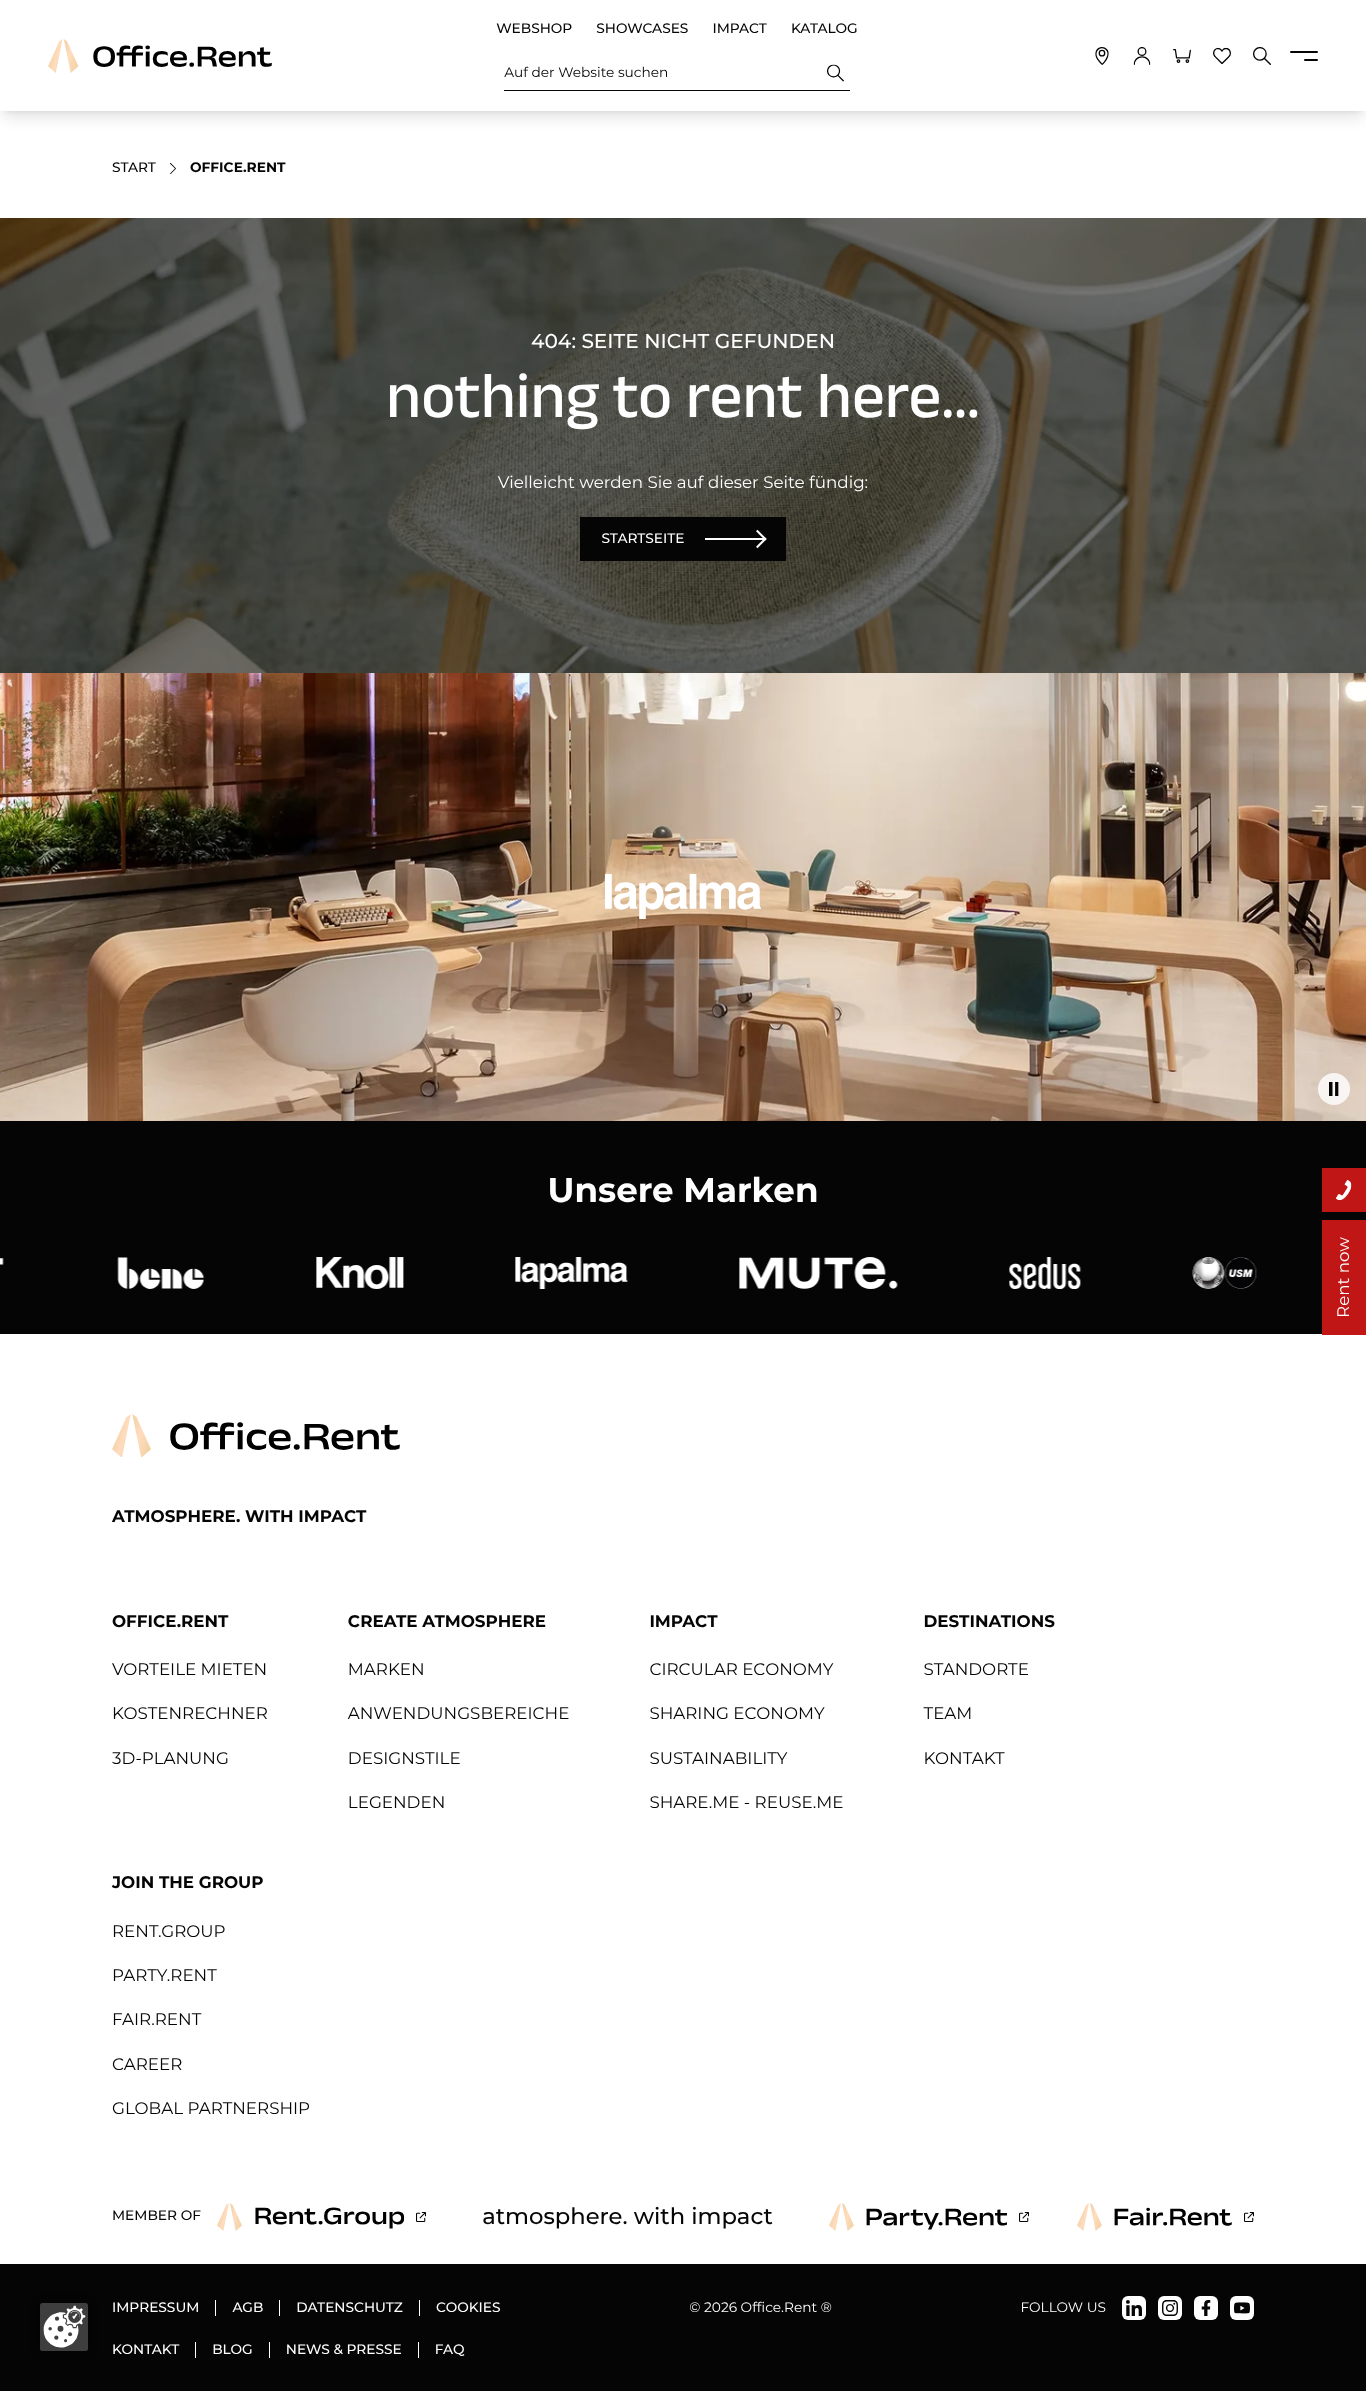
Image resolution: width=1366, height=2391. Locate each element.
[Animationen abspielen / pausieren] (1334, 1089)
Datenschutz (349, 2308)
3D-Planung (170, 1759)
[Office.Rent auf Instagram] (1170, 2308)
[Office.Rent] (160, 56)
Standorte (976, 1670)
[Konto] (1142, 56)
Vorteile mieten (189, 1670)
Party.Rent (164, 1976)
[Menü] (1304, 56)
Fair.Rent (156, 2020)
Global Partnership (211, 2109)
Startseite (642, 539)
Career (147, 2065)
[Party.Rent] (929, 2217)
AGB (247, 2308)
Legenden (396, 1803)
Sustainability (718, 1759)
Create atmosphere (447, 1622)
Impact (683, 1622)
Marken (386, 1670)
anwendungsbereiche (459, 1714)
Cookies (468, 2308)
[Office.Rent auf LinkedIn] (1134, 2308)
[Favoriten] (1222, 56)
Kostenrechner (190, 1714)
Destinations (989, 1622)
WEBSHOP (534, 29)
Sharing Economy (736, 1714)
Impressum (155, 2308)
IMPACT (739, 29)
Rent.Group (169, 1932)
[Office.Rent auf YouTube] (1242, 2308)
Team (948, 1714)
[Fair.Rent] (1165, 2217)
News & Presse (344, 2350)
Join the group (188, 1883)
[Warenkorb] (1182, 56)
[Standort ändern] (1102, 56)
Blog (232, 2350)
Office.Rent (170, 1622)
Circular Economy (741, 1670)
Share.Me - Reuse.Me (746, 1803)
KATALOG (824, 29)
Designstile (404, 1759)
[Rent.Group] (321, 2217)
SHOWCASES (642, 29)
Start (134, 168)
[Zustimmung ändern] (64, 2327)
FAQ (450, 2350)
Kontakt (964, 1759)
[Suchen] (835, 72)
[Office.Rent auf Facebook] (1206, 2308)
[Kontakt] (1344, 1190)
